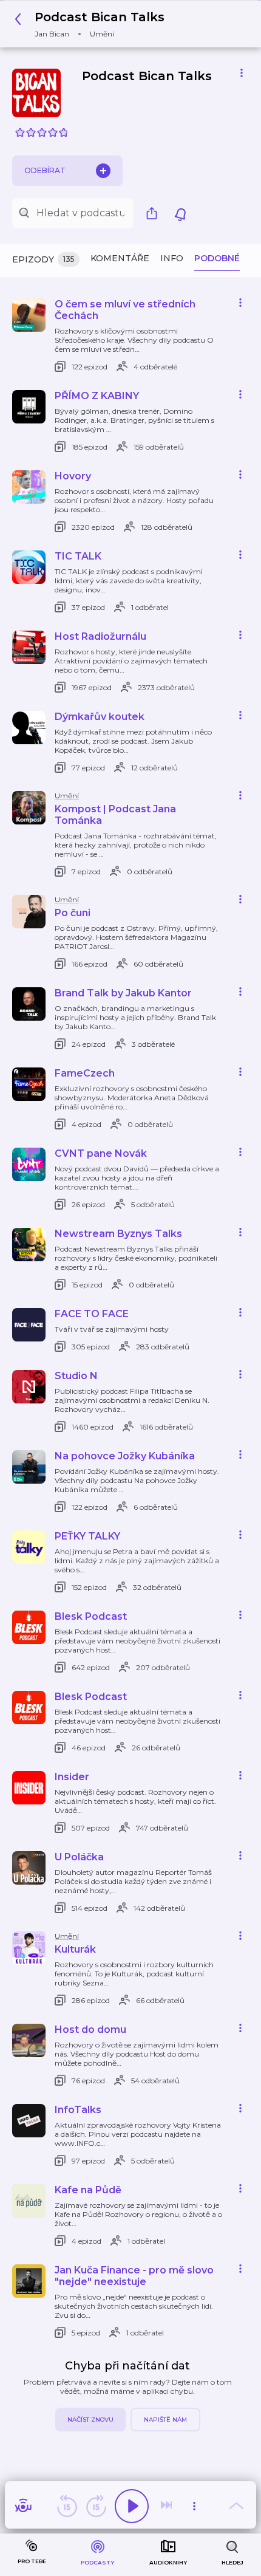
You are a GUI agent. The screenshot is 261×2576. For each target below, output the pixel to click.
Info (172, 258)
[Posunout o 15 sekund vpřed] (96, 2506)
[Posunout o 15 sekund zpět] (67, 2506)
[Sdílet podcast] (155, 213)
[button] (93, 24)
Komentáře (120, 258)
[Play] (132, 2506)
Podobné (217, 258)
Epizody (43, 259)
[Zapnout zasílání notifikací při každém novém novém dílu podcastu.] (180, 213)
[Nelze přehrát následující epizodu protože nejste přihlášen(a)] (168, 2506)
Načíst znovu (90, 2420)
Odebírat (45, 170)
